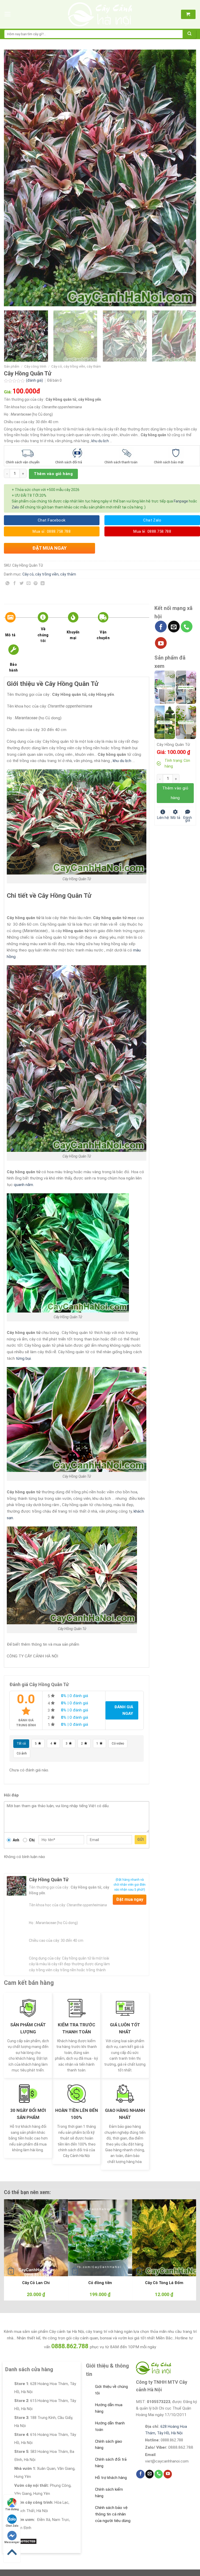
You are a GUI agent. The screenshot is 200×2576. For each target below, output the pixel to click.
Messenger (12, 2542)
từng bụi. (23, 1358)
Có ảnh (22, 1753)
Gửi (140, 1840)
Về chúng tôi (43, 635)
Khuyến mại (73, 635)
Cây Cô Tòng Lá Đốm (164, 2283)
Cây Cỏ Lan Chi (36, 2283)
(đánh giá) (35, 380)
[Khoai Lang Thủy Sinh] (186, 722)
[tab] (17, 628)
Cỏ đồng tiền (100, 2283)
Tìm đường (12, 2509)
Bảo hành (13, 667)
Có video (118, 1744)
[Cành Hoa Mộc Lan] (186, 687)
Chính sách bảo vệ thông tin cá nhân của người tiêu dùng (113, 2514)
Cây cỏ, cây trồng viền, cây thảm (76, 366)
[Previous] (14, 178)
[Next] (186, 178)
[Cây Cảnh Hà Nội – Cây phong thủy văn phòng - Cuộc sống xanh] (100, 14)
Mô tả (10, 635)
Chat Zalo (12, 2526)
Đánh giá (187, 819)
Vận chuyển (103, 635)
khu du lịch (100, 441)
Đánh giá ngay (124, 1710)
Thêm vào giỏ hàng (53, 474)
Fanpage (181, 501)
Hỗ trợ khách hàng (111, 2478)
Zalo (15, 507)
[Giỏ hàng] (188, 14)
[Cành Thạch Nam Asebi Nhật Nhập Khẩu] (165, 687)
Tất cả (21, 1744)
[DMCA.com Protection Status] (21, 2541)
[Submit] (190, 34)
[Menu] (8, 14)
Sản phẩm (12, 366)
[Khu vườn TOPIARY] (165, 722)
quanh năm (23, 1185)
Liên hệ (163, 817)
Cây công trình (35, 366)
